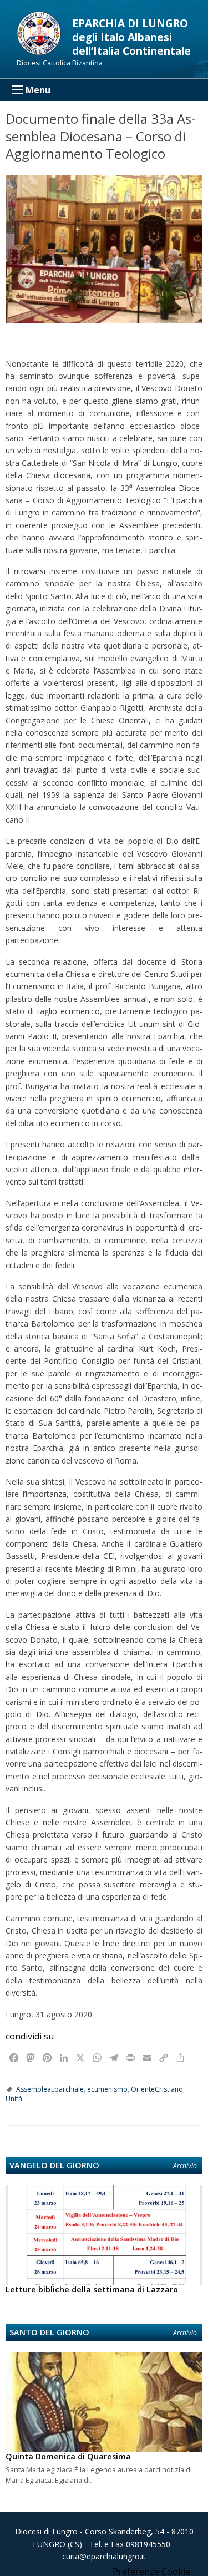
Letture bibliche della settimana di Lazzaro (92, 2289)
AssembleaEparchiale (50, 2089)
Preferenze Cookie (151, 2572)
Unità (14, 2099)
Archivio (185, 2166)
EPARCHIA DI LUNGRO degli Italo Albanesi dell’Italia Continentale (131, 37)
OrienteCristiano (157, 2089)
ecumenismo (107, 2089)
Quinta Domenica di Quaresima (68, 2456)
